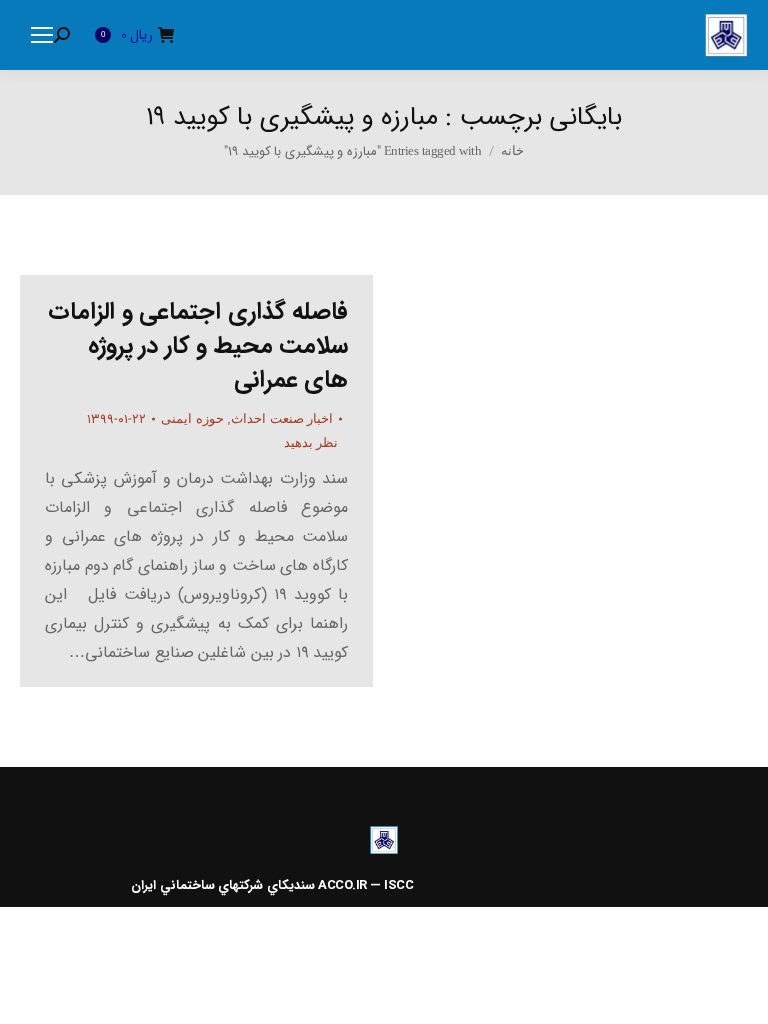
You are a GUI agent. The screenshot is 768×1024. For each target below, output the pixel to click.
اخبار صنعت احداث (282, 418)
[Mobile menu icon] (42, 35)
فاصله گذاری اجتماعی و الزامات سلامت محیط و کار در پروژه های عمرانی (198, 346)
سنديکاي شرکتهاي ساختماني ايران (223, 885)
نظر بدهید (311, 442)
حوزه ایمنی (192, 418)
